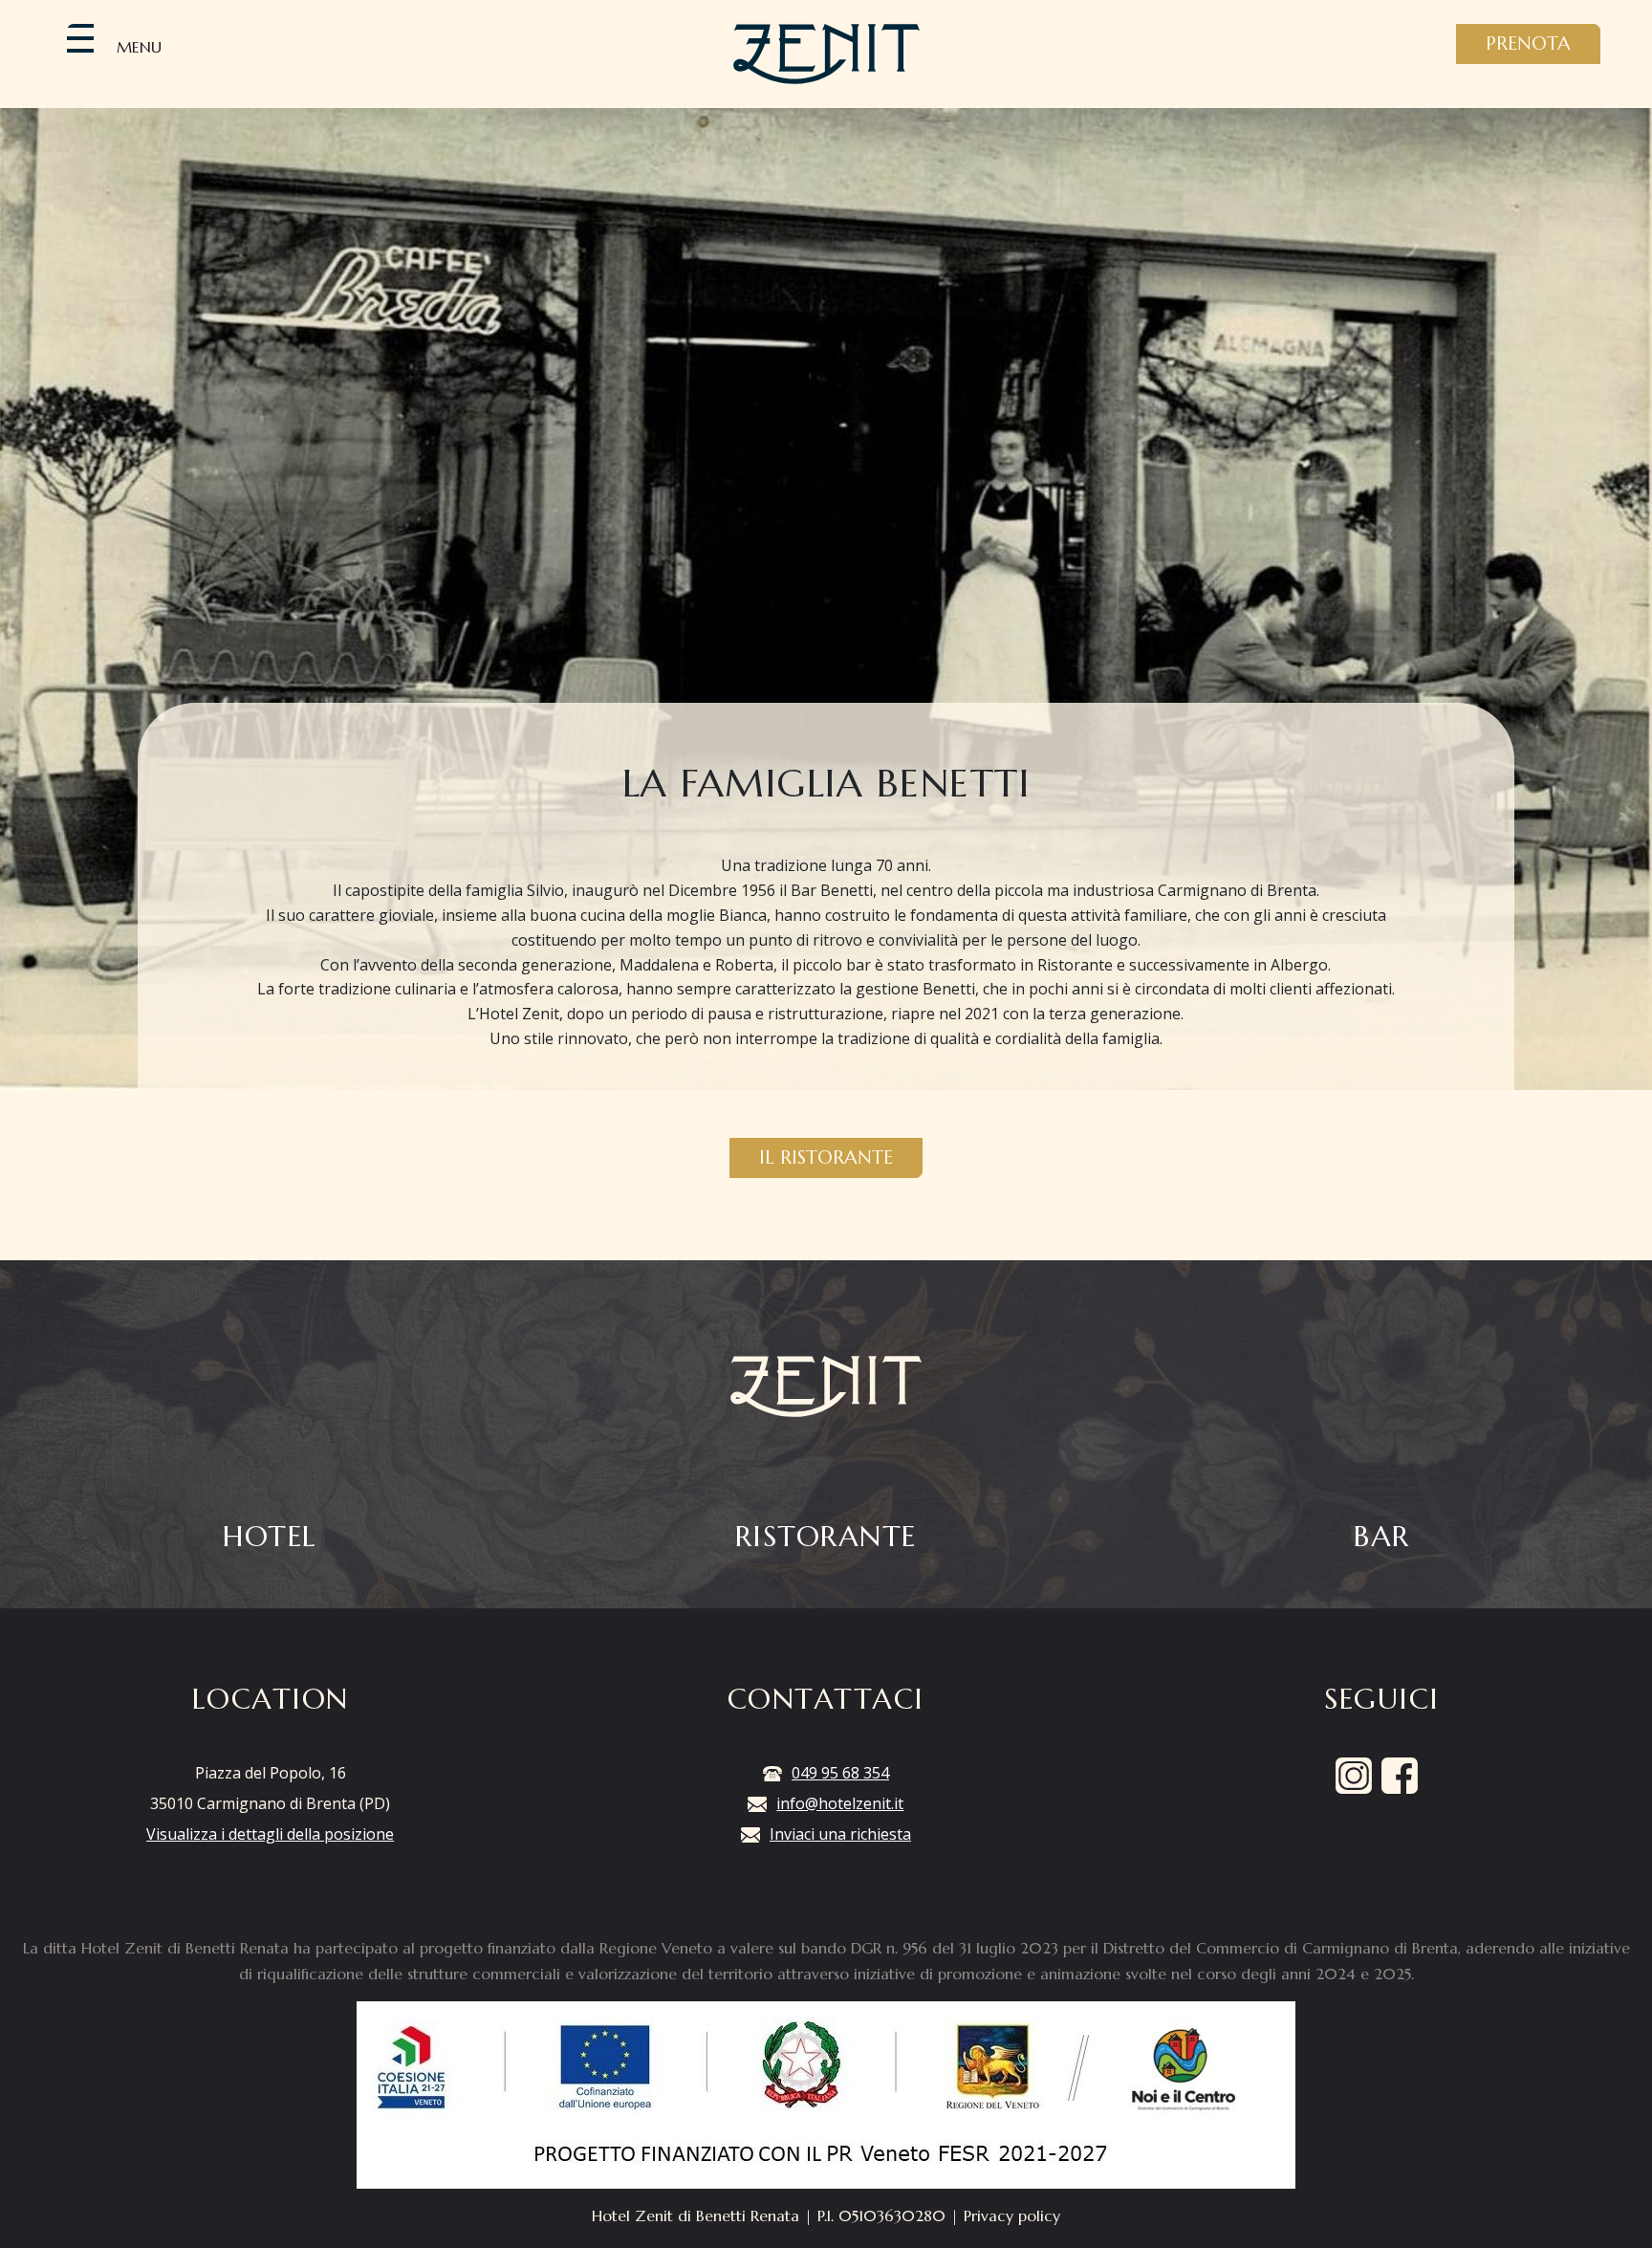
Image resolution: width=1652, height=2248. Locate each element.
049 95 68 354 (840, 1773)
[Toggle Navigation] (80, 38)
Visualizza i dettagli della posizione (270, 1834)
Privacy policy (1012, 2215)
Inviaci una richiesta (840, 1834)
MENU (139, 47)
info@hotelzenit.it (840, 1803)
